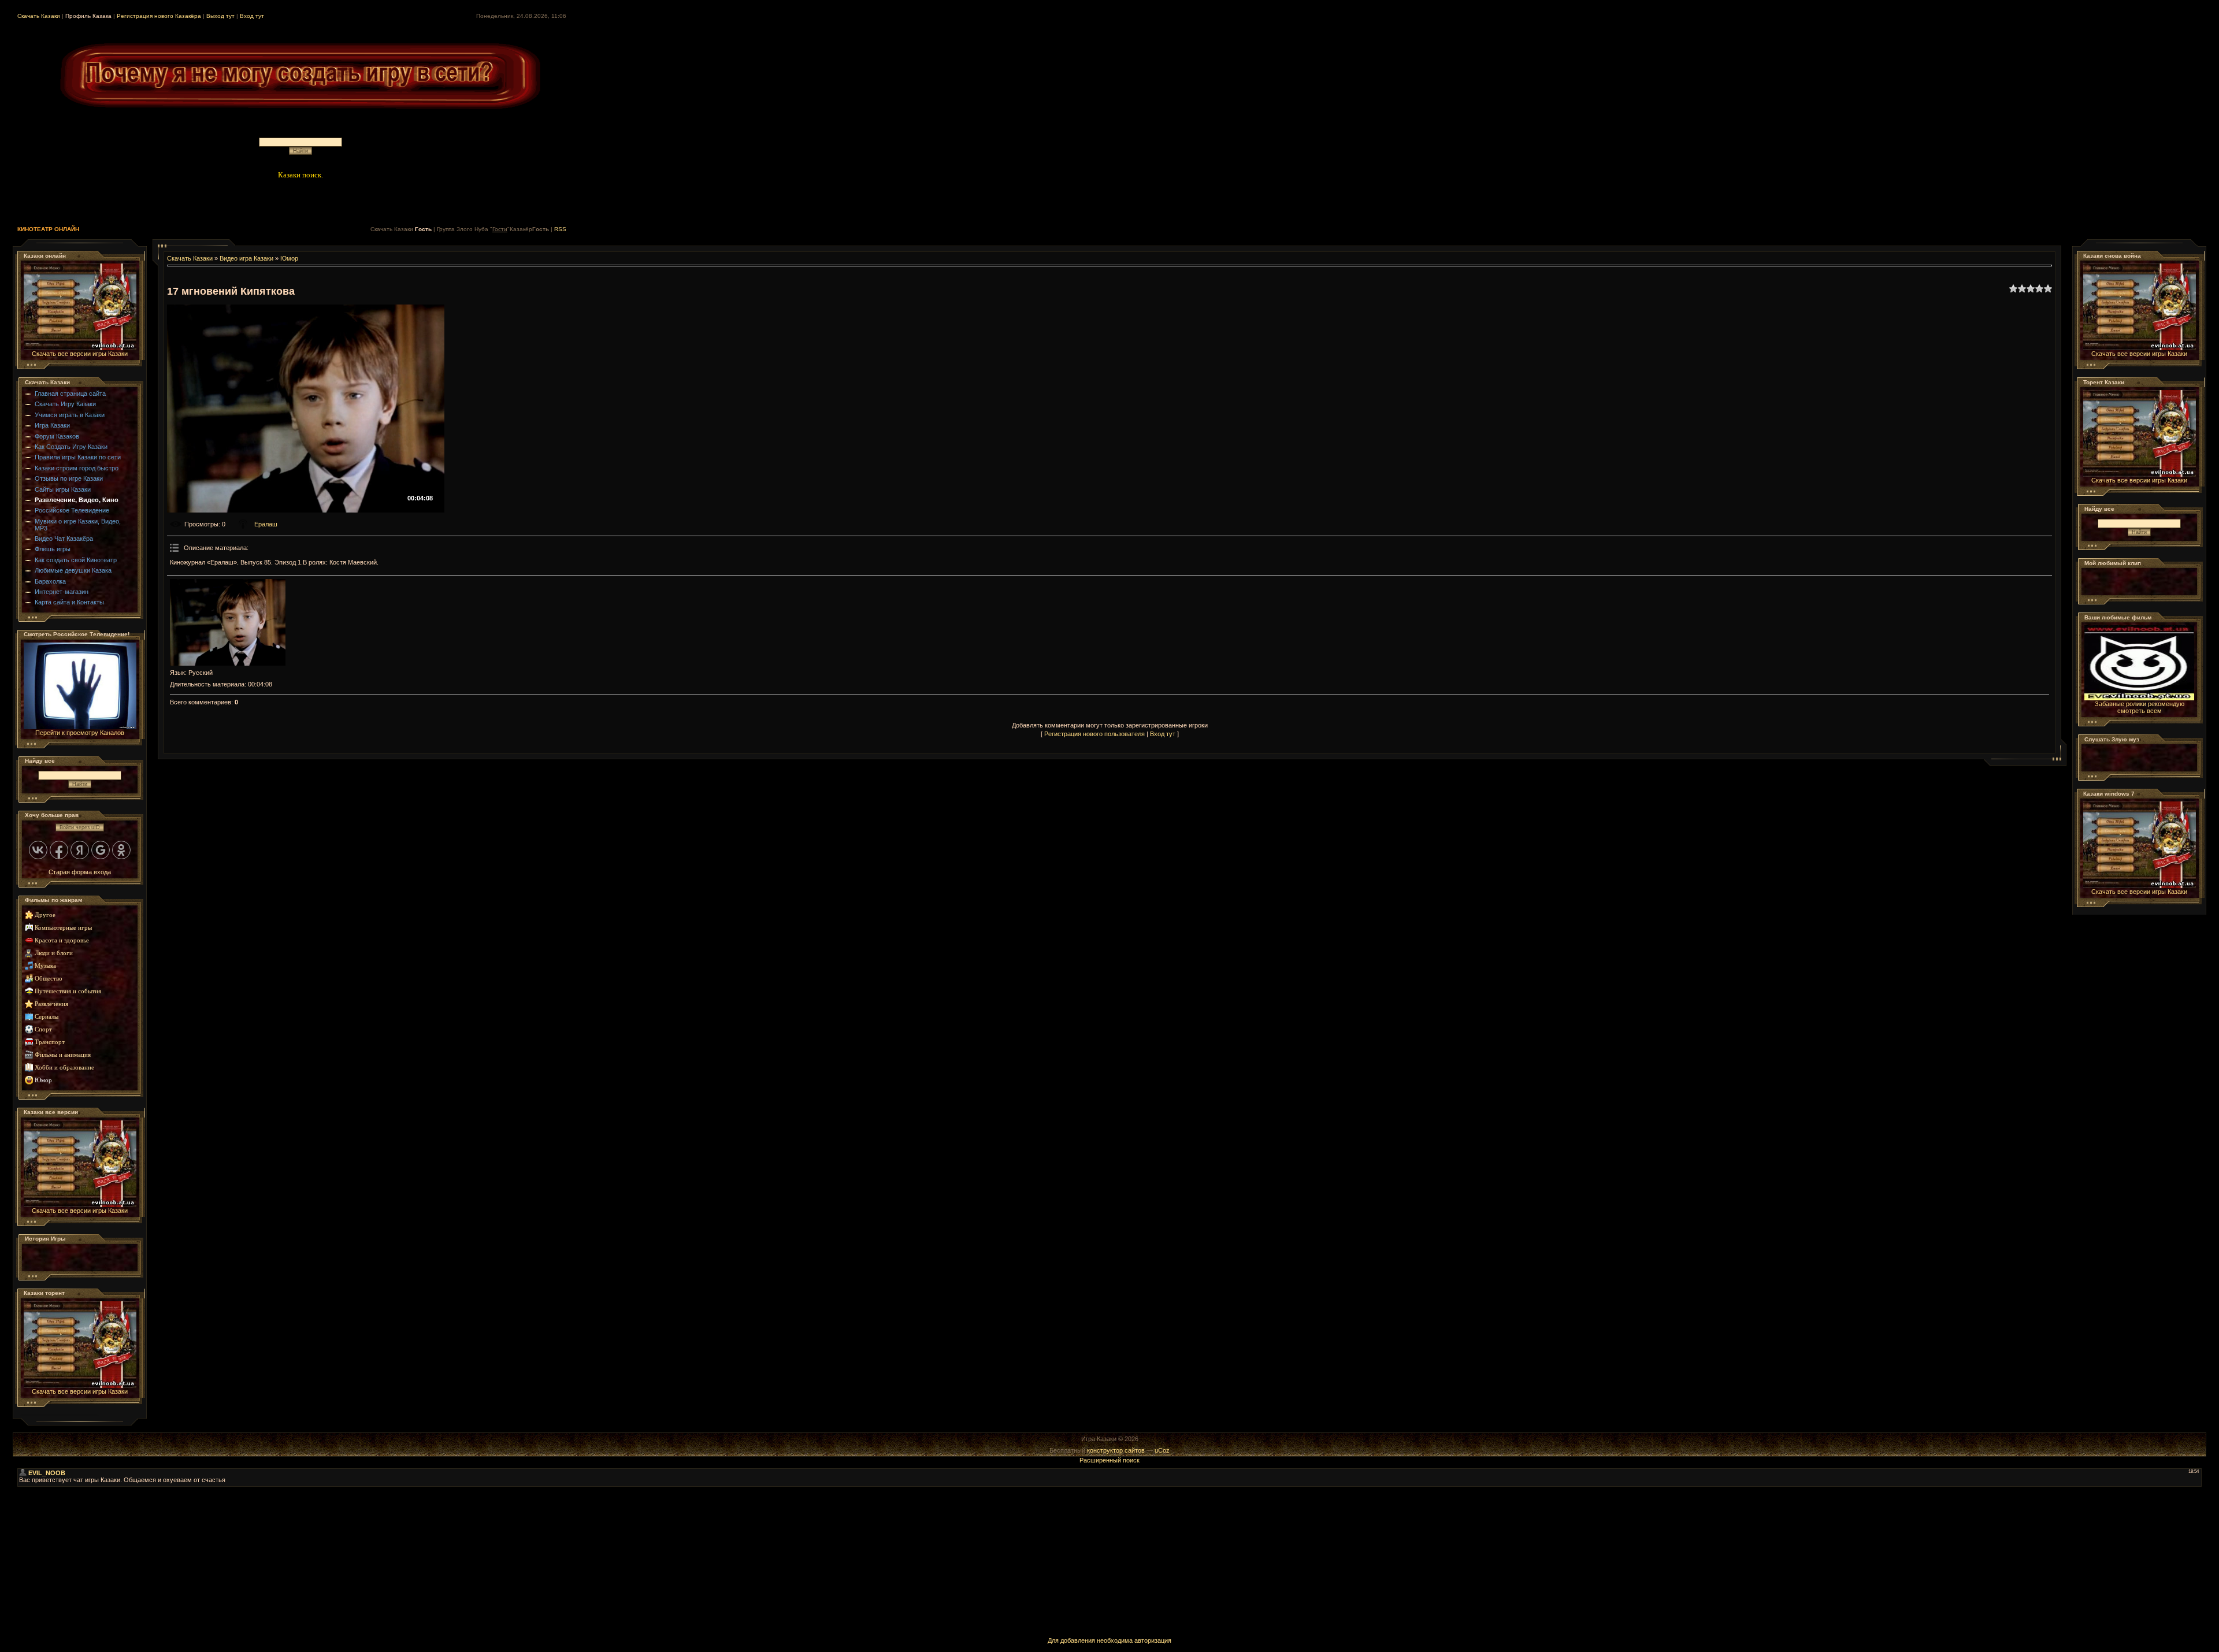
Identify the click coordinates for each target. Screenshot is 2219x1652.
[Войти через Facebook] (59, 850)
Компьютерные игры (63, 928)
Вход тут (252, 16)
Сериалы (47, 1017)
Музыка (45, 966)
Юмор (43, 1080)
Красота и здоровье (62, 940)
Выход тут (220, 16)
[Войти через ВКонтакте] (38, 850)
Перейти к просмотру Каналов (80, 733)
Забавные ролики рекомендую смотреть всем (2140, 707)
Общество (49, 979)
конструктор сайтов (1116, 1450)
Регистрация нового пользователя (1094, 734)
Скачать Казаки (39, 16)
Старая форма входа (80, 872)
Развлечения (51, 1004)
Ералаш (266, 524)
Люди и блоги (54, 953)
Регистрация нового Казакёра (159, 16)
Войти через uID (80, 827)
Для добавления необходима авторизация (1109, 1640)
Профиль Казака (88, 16)
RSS (560, 229)
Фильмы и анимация (63, 1055)
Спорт (43, 1029)
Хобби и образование (64, 1068)
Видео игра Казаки (246, 258)
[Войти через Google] (101, 850)
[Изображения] (228, 622)
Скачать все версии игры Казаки (80, 354)
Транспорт (50, 1042)
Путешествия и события (68, 991)
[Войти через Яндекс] (80, 850)
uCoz (1162, 1450)
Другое (45, 915)
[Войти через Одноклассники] (121, 850)
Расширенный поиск (1109, 1460)
